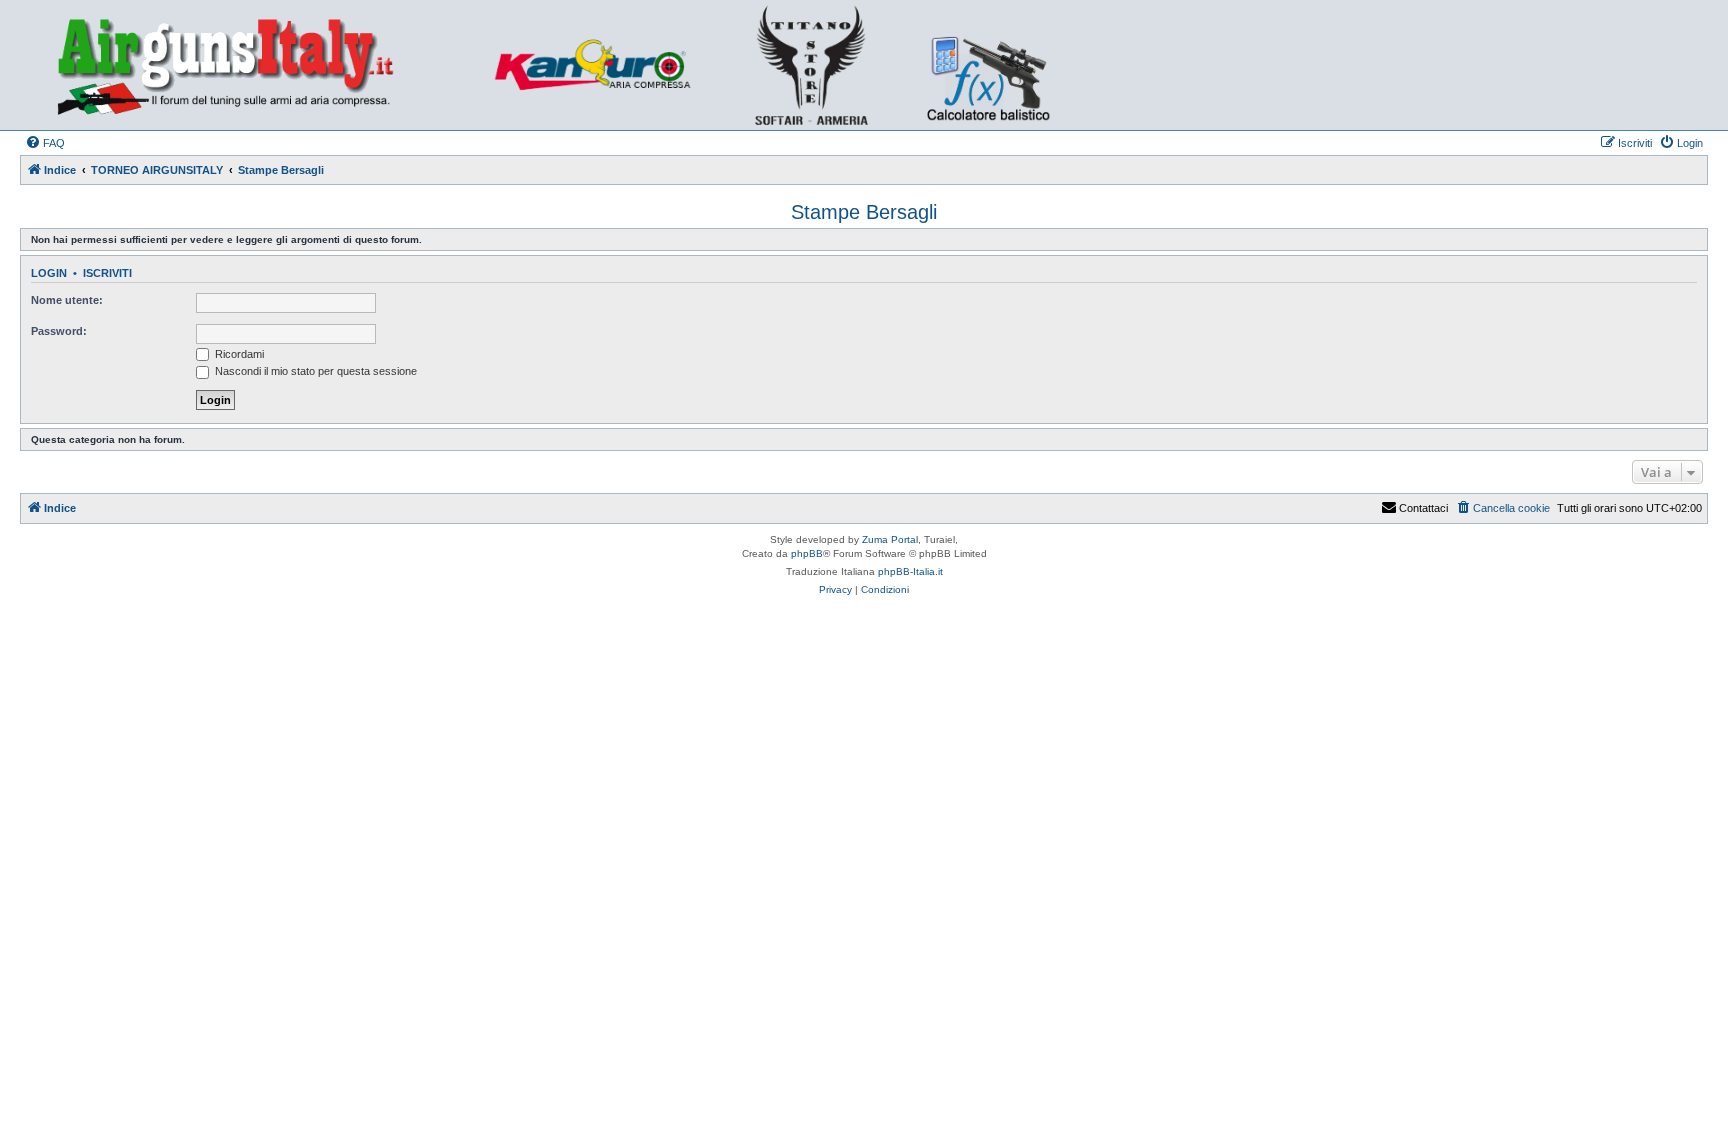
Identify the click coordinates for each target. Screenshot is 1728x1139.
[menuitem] (45, 143)
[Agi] (256, 65)
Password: (59, 331)
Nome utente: (67, 300)
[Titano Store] (817, 65)
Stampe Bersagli (864, 212)
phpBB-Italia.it (910, 571)
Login (49, 273)
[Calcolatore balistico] (986, 64)
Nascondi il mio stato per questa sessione (314, 371)
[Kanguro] (603, 65)
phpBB (807, 553)
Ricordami (238, 354)
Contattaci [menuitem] (1423, 508)
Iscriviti (107, 273)
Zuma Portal (890, 539)
